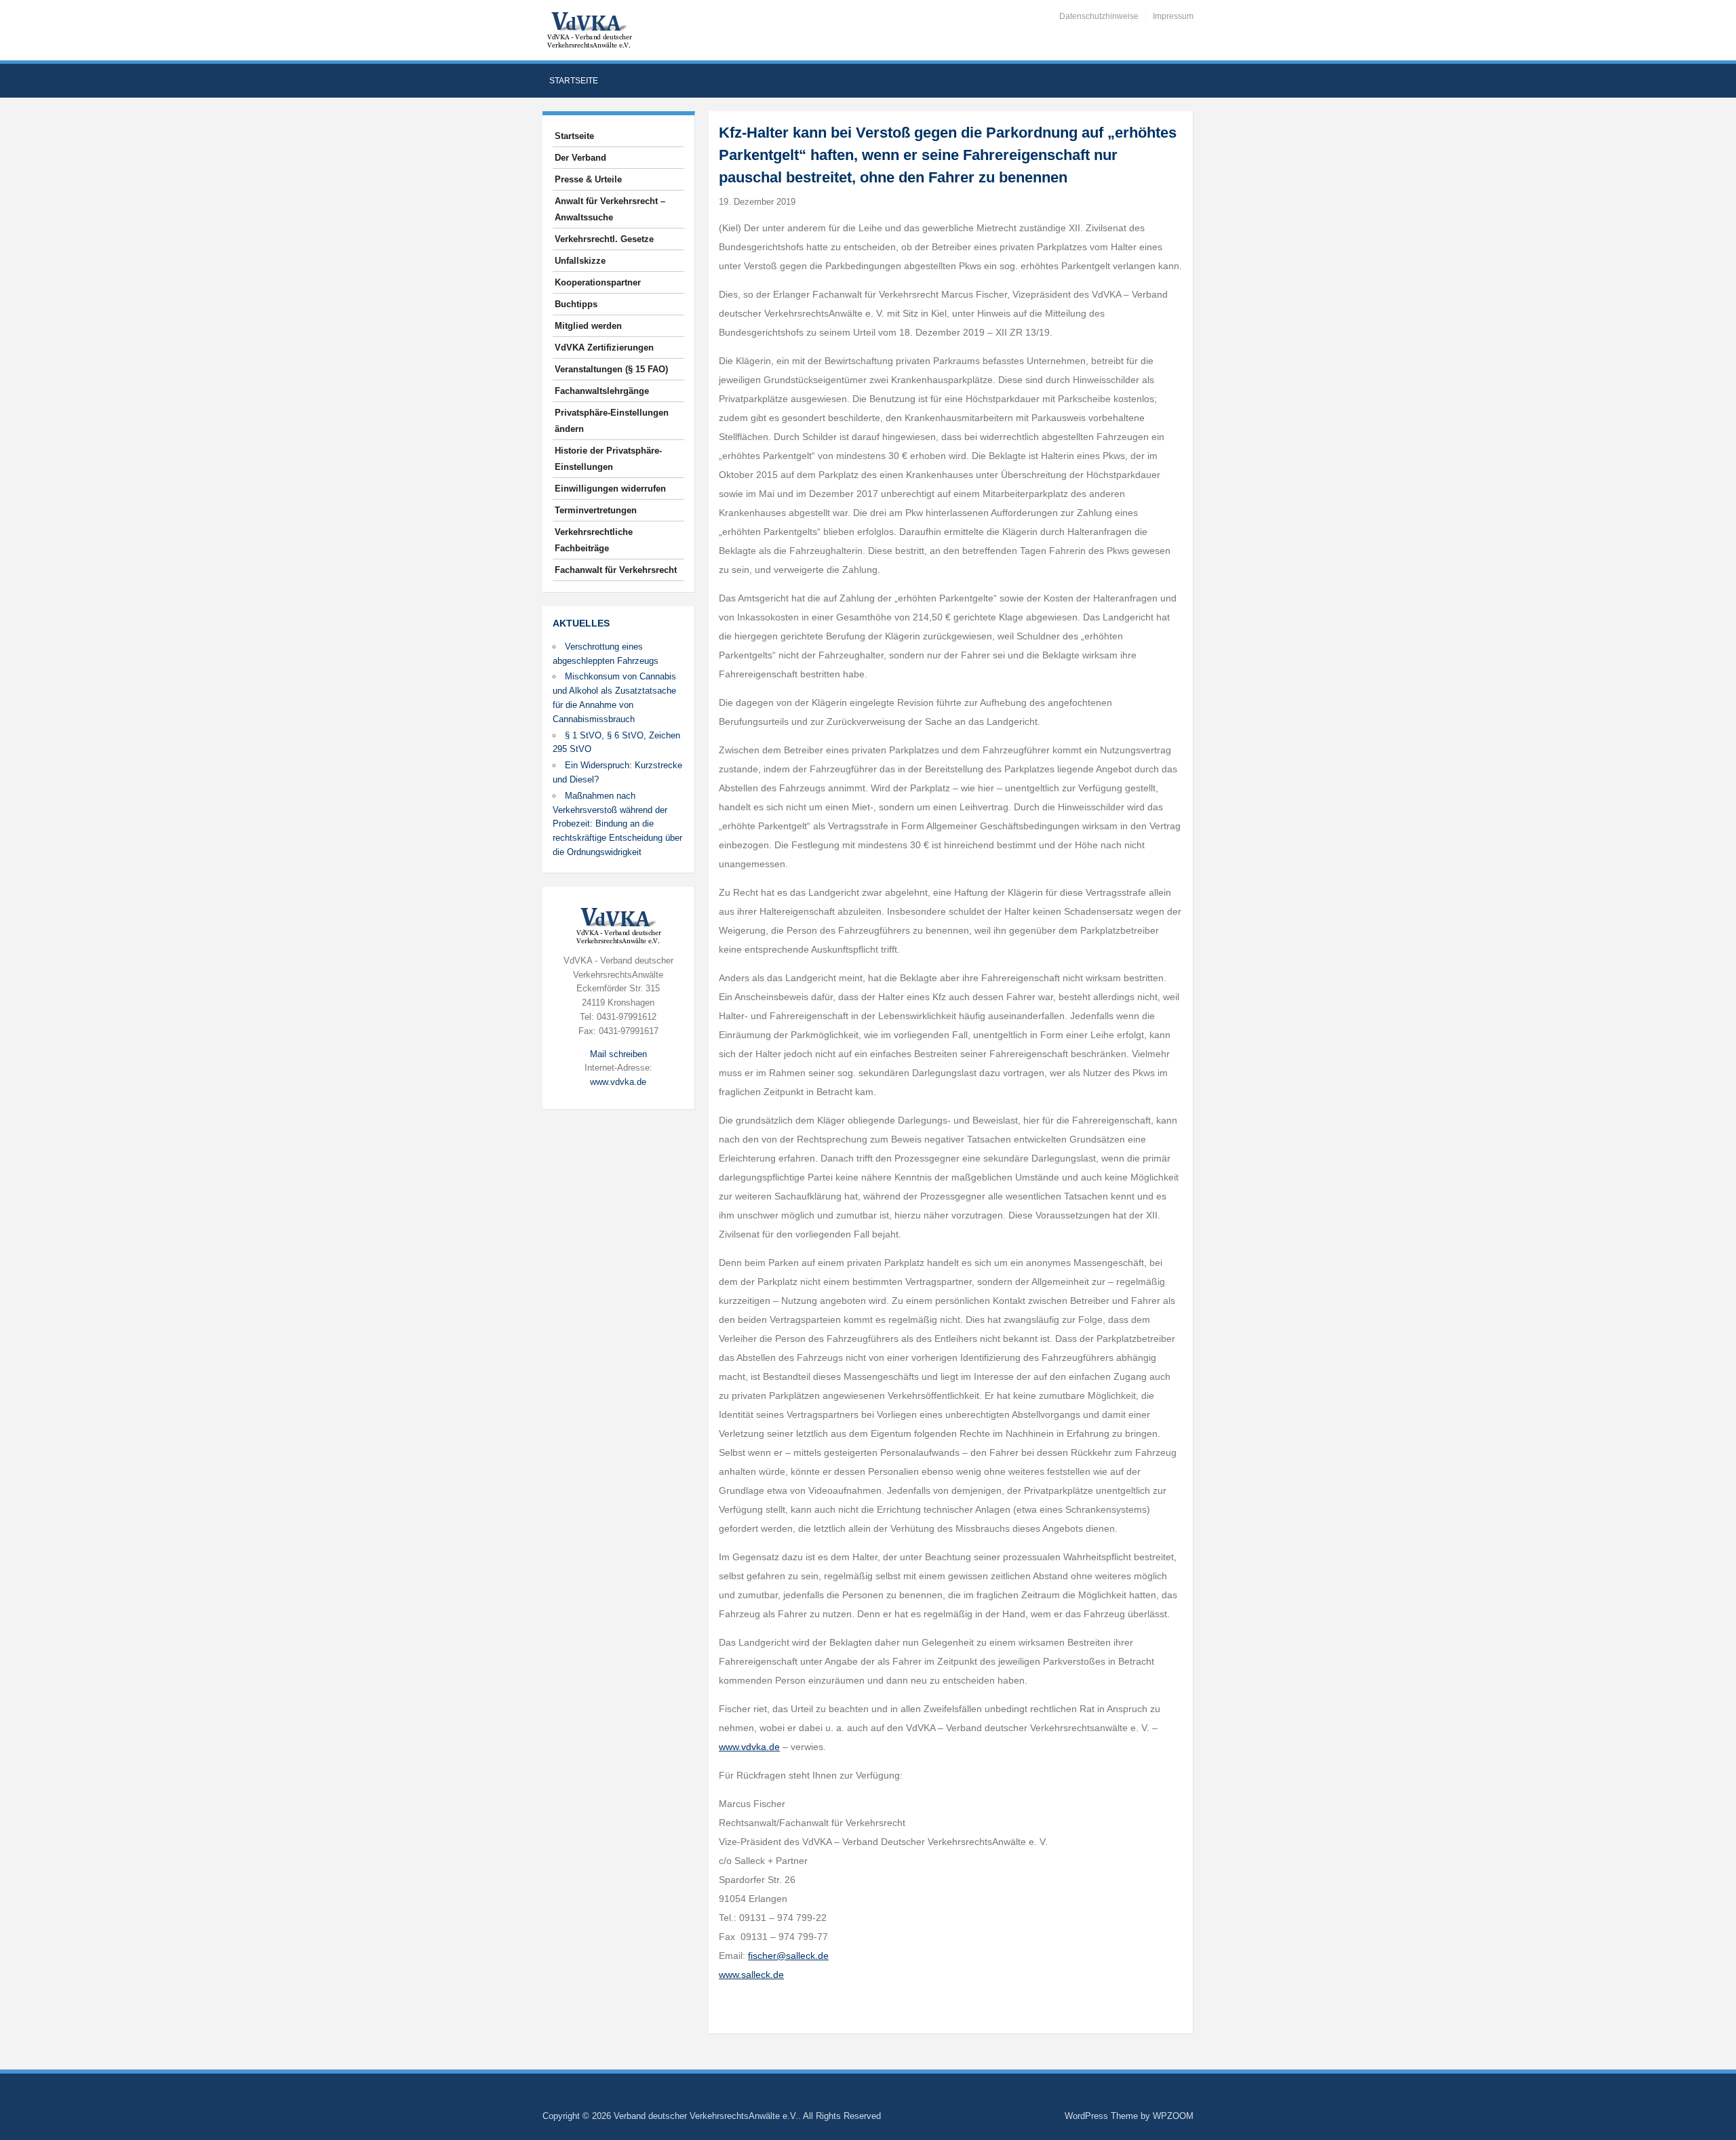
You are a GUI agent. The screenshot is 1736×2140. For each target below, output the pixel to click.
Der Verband (580, 158)
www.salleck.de (751, 1975)
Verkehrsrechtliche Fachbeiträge (594, 540)
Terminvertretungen (596, 510)
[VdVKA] (589, 29)
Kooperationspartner (598, 282)
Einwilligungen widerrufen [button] (610, 489)
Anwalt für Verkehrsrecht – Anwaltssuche (610, 209)
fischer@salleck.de (788, 1956)
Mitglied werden (588, 326)
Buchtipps (576, 304)
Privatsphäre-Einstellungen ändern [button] (612, 421)
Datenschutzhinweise (1099, 16)
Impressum (1173, 16)
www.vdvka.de (618, 1082)
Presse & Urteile (588, 179)
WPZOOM (1173, 2116)
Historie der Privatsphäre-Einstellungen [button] (608, 459)
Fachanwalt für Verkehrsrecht (616, 570)
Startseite (574, 81)
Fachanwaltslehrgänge (602, 391)
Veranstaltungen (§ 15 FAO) (611, 369)
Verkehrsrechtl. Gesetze (604, 239)
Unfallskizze (580, 261)
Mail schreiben (618, 1054)
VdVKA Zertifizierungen (604, 348)
